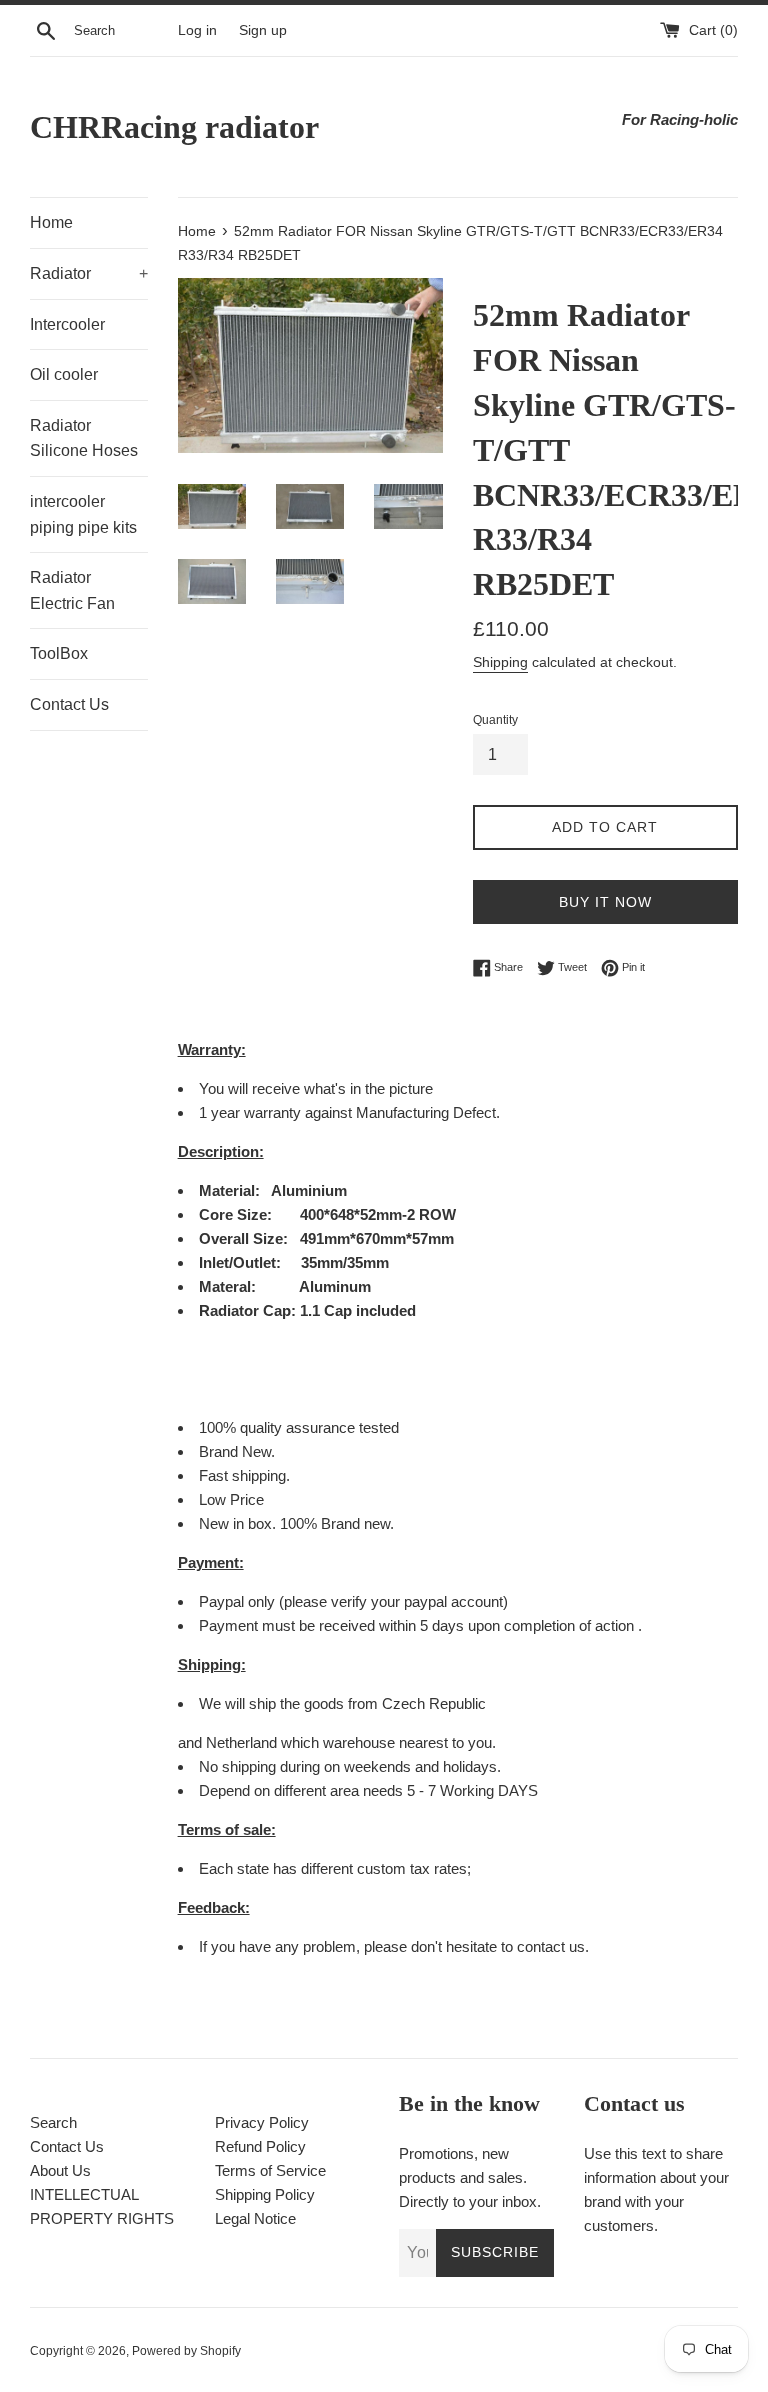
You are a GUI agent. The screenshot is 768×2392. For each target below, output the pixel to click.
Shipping (500, 662)
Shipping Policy (265, 2194)
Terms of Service (270, 2170)
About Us (60, 2170)
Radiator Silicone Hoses (84, 438)
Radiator (89, 273)
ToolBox (59, 653)
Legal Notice (255, 2218)
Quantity (495, 720)
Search (53, 2122)
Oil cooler (64, 374)
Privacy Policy (262, 2122)
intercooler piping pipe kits (83, 514)
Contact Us (69, 704)
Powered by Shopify (186, 2351)
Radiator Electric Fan (72, 590)
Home (51, 222)
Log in (197, 30)
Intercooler (67, 324)
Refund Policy (260, 2146)
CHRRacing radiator (174, 127)
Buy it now (605, 902)
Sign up (263, 30)
